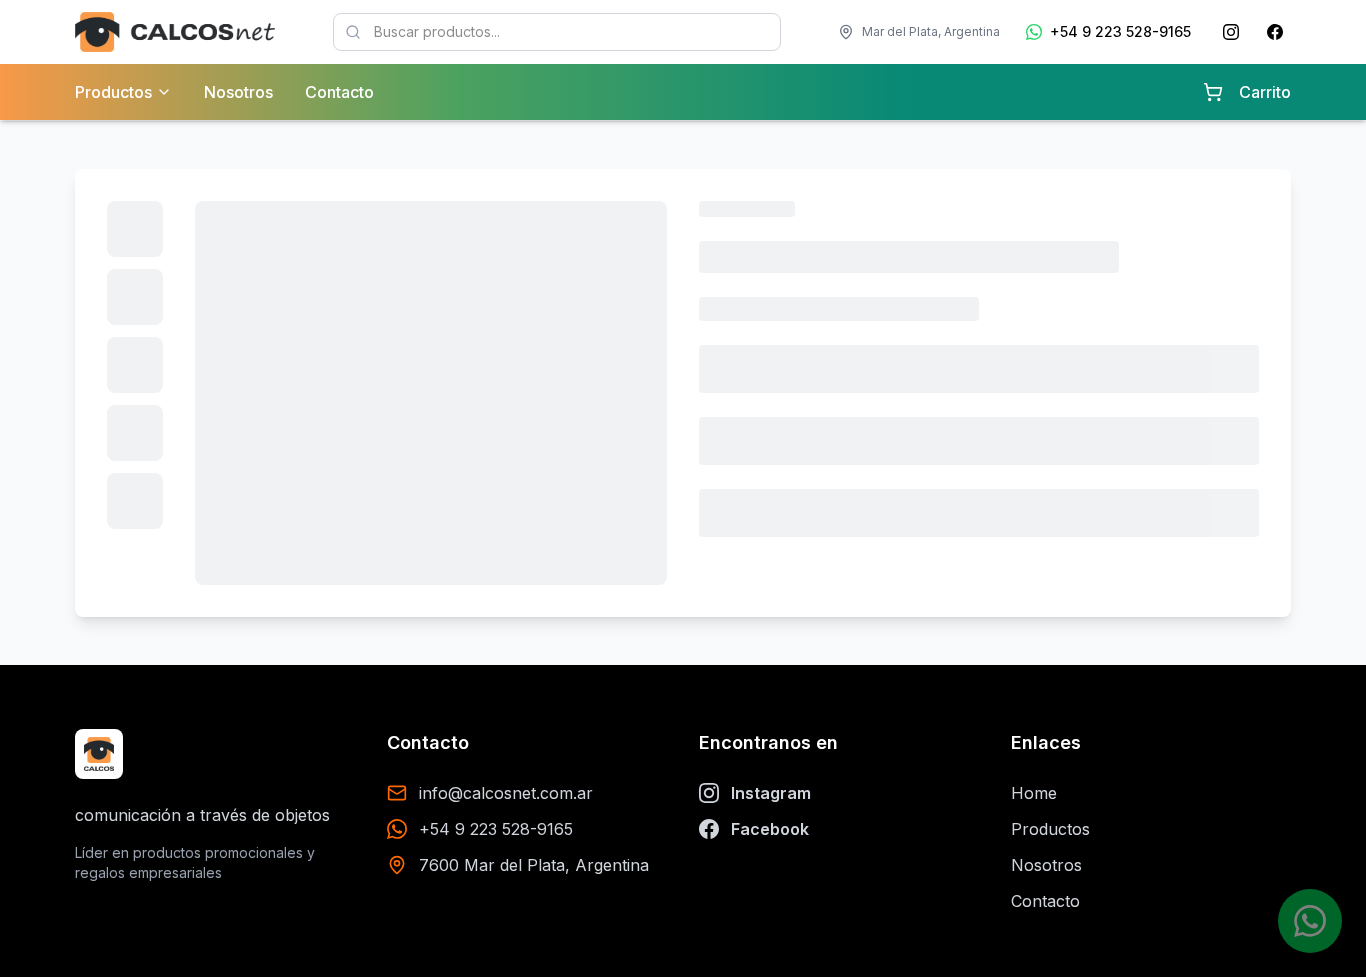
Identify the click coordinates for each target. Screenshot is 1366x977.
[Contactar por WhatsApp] (1310, 921)
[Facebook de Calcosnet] (1275, 32)
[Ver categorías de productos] (164, 92)
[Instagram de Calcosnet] (1231, 32)
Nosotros (238, 92)
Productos (1050, 829)
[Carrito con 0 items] (1213, 92)
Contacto (339, 92)
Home (1034, 793)
